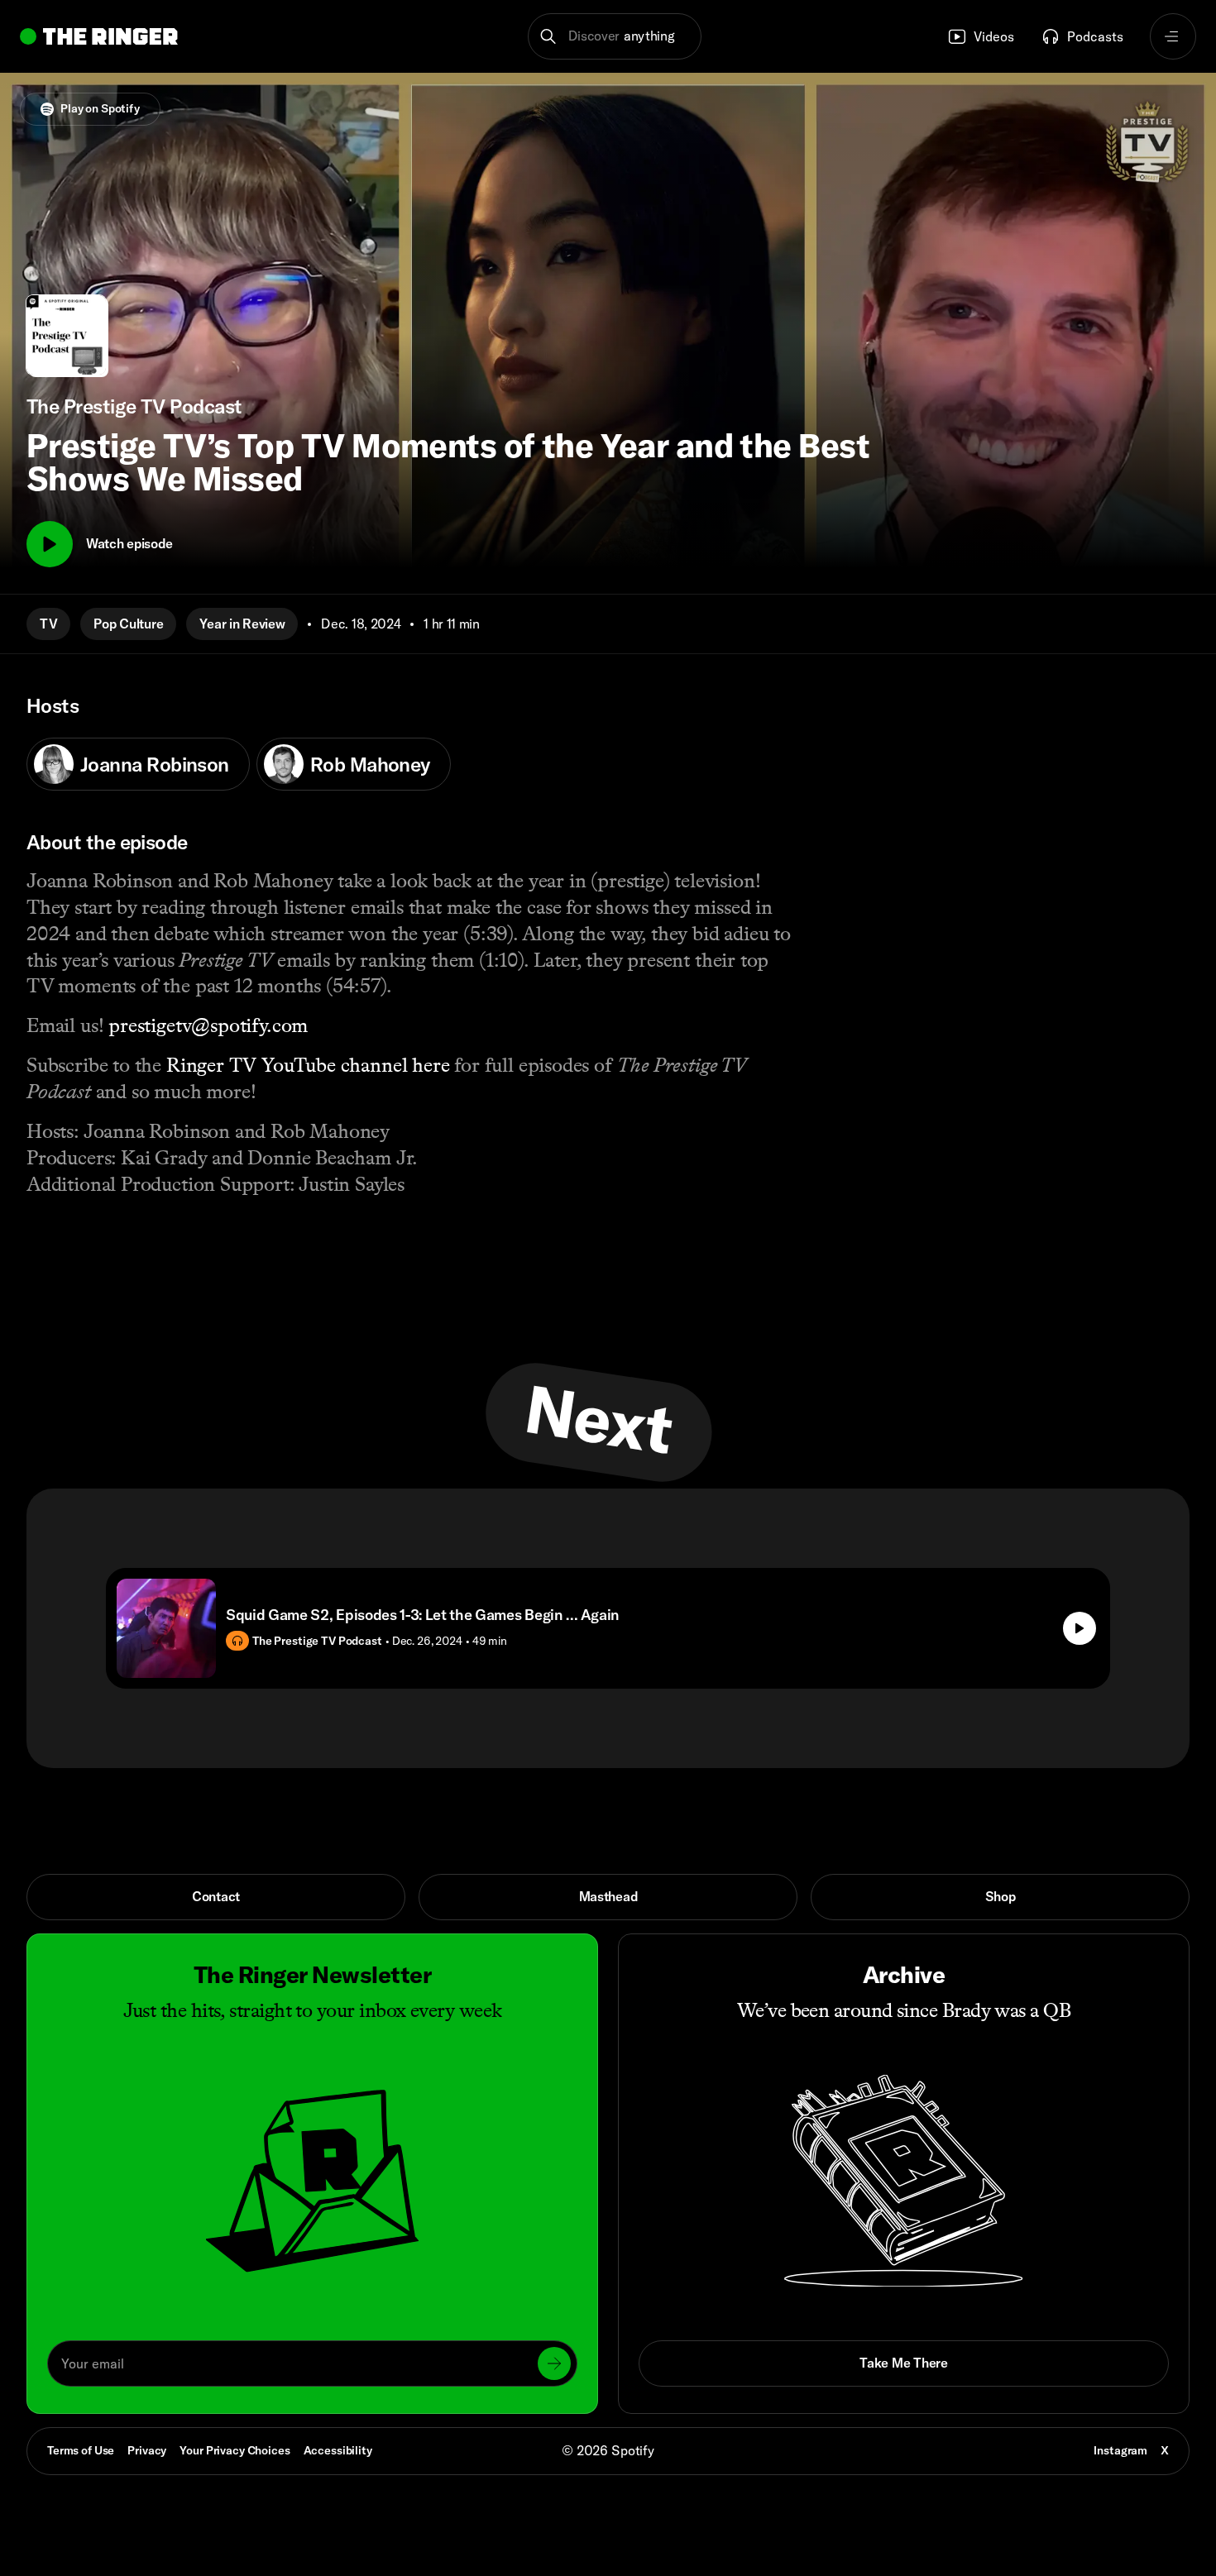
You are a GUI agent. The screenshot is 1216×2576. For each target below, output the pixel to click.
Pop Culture (128, 624)
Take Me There (903, 2363)
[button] (615, 36)
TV (48, 624)
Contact (216, 1896)
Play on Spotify (100, 108)
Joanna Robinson (155, 764)
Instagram (1120, 2450)
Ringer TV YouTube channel (287, 1065)
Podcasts (1095, 36)
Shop (1001, 1896)
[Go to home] (99, 36)
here (431, 1065)
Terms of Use (81, 2450)
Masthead (608, 1896)
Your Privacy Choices (235, 2451)
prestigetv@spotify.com (208, 1025)
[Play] (50, 544)
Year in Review (242, 624)
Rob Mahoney (370, 764)
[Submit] (554, 2363)
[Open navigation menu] (1173, 36)
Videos (994, 36)
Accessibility (338, 2450)
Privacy (147, 2450)
